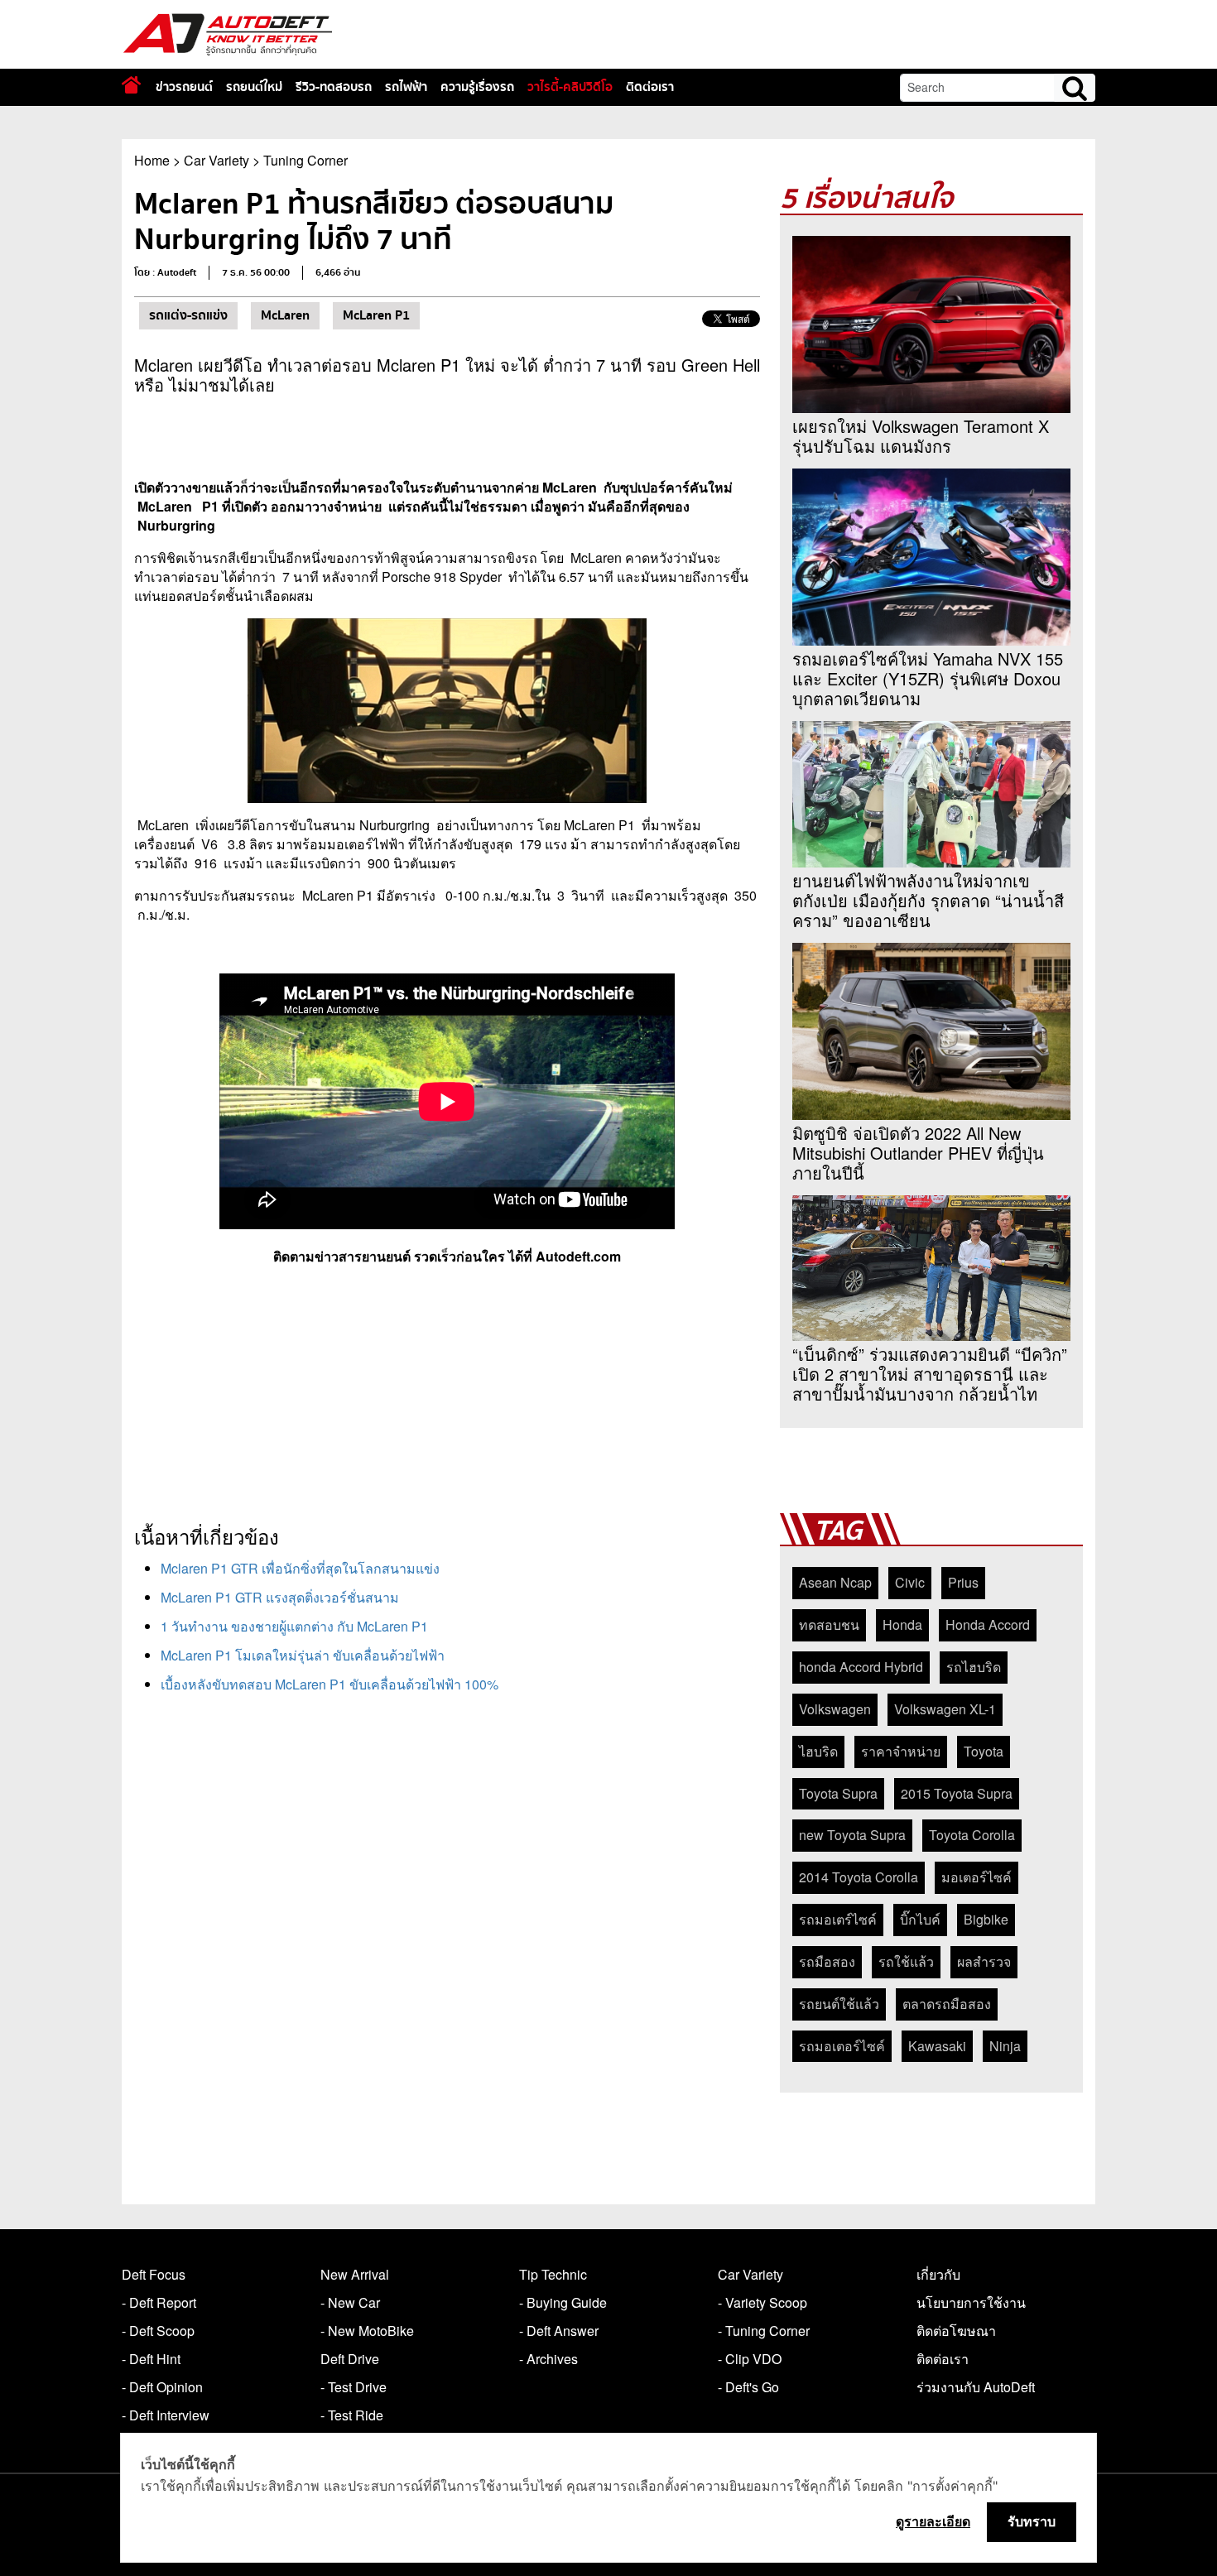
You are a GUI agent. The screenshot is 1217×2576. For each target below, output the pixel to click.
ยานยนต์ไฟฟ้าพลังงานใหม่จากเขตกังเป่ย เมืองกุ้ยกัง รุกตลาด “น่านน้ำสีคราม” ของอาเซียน (928, 901)
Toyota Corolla (972, 1835)
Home (152, 160)
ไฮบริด (818, 1751)
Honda (902, 1624)
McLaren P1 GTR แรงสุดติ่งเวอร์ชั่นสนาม (280, 1597)
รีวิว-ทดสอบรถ (334, 87)
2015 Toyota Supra (957, 1793)
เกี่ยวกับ (938, 2274)
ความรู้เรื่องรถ (477, 87)
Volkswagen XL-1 (945, 1709)
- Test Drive (354, 2387)
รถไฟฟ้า (406, 87)
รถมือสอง (827, 1961)
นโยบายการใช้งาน (971, 2302)
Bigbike (986, 1919)
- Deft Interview (166, 2415)
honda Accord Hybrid (861, 1667)
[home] (131, 85)
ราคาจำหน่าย (901, 1751)
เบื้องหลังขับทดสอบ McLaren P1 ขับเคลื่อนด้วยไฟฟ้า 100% (330, 1684)
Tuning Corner (305, 160)
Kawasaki (937, 2046)
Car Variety (216, 160)
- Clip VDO (750, 2359)
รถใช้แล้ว (906, 1961)
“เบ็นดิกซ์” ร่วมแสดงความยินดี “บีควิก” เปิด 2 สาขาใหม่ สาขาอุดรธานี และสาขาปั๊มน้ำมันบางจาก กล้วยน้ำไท (930, 1374)
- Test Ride (352, 2415)
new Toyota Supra (852, 1835)
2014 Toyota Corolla (859, 1877)
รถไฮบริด (974, 1667)
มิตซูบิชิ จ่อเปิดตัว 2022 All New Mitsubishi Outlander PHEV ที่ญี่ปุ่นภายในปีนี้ (918, 1153)
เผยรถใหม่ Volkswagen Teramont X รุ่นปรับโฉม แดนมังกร (921, 436)
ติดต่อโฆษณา (956, 2331)
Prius (963, 1582)
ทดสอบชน (829, 1624)
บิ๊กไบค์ (920, 1919)
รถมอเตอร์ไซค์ (842, 2046)
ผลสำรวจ (984, 1961)
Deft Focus (154, 2274)
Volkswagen (835, 1709)
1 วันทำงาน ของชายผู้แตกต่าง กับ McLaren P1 (294, 1626)
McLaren (285, 315)
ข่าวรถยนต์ (184, 87)
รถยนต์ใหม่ (254, 87)
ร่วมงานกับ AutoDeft (976, 2387)
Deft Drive (350, 2359)
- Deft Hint (151, 2359)
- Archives (548, 2359)
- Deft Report (159, 2302)
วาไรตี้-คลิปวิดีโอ (570, 87)
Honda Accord (988, 1624)
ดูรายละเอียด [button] (933, 2521)
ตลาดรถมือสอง (947, 2004)
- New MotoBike (367, 2331)
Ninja (1005, 2046)
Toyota (984, 1751)
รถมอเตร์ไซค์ (838, 1919)
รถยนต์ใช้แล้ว (839, 2004)
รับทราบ (1032, 2521)
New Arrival (355, 2274)
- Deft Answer (559, 2331)
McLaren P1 (376, 315)
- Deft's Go (748, 2387)
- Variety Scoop (762, 2302)
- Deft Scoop (158, 2331)
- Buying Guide (563, 2302)
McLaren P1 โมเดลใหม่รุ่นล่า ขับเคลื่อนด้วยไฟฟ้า (303, 1655)
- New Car (350, 2302)
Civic (910, 1582)
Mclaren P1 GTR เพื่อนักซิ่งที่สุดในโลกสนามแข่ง (300, 1568)
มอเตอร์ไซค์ (976, 1877)
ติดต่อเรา (650, 87)
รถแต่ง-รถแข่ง (188, 315)
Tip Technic (553, 2274)
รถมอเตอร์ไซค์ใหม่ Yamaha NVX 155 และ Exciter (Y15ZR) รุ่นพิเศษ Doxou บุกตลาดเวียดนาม (928, 679)
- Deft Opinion (162, 2387)
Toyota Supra (838, 1793)
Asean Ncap (835, 1582)
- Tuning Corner (764, 2331)
